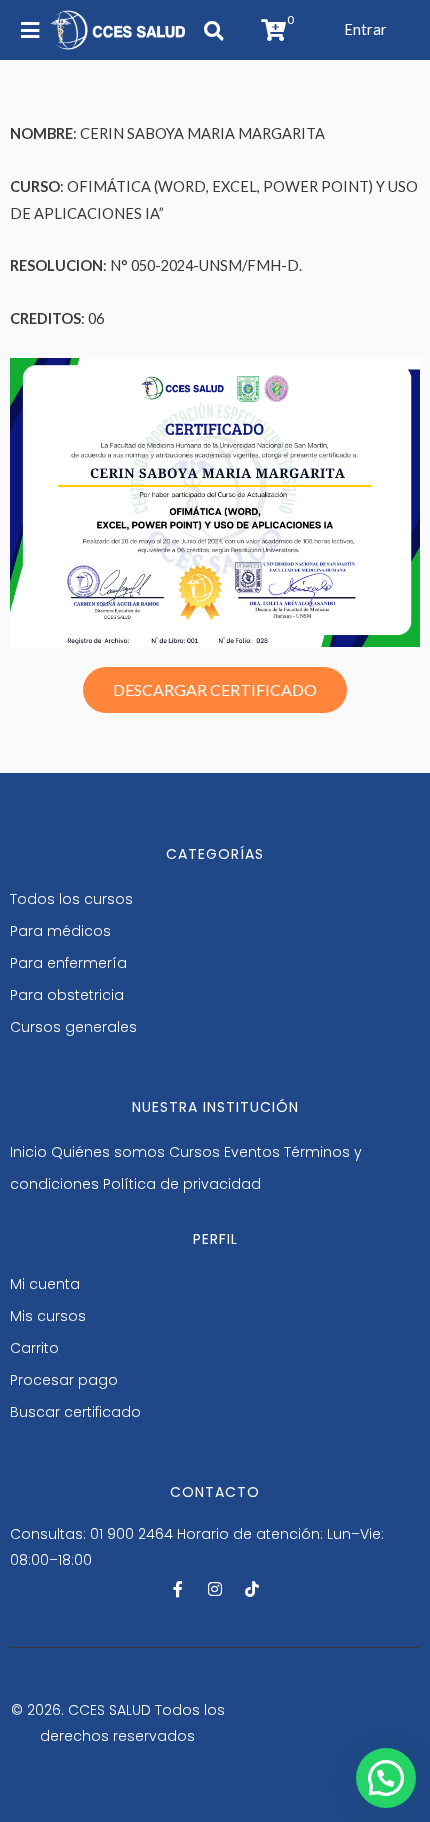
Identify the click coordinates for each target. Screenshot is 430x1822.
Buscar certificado (75, 1412)
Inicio (28, 1152)
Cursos (194, 1152)
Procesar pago (64, 1380)
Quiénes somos (108, 1152)
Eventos (252, 1152)
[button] (365, 29)
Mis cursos (48, 1316)
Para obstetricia (67, 995)
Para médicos (60, 931)
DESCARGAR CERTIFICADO (215, 689)
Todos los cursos (71, 899)
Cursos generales (73, 1027)
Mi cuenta (45, 1284)
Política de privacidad (182, 1184)
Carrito (34, 1348)
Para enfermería (68, 963)
